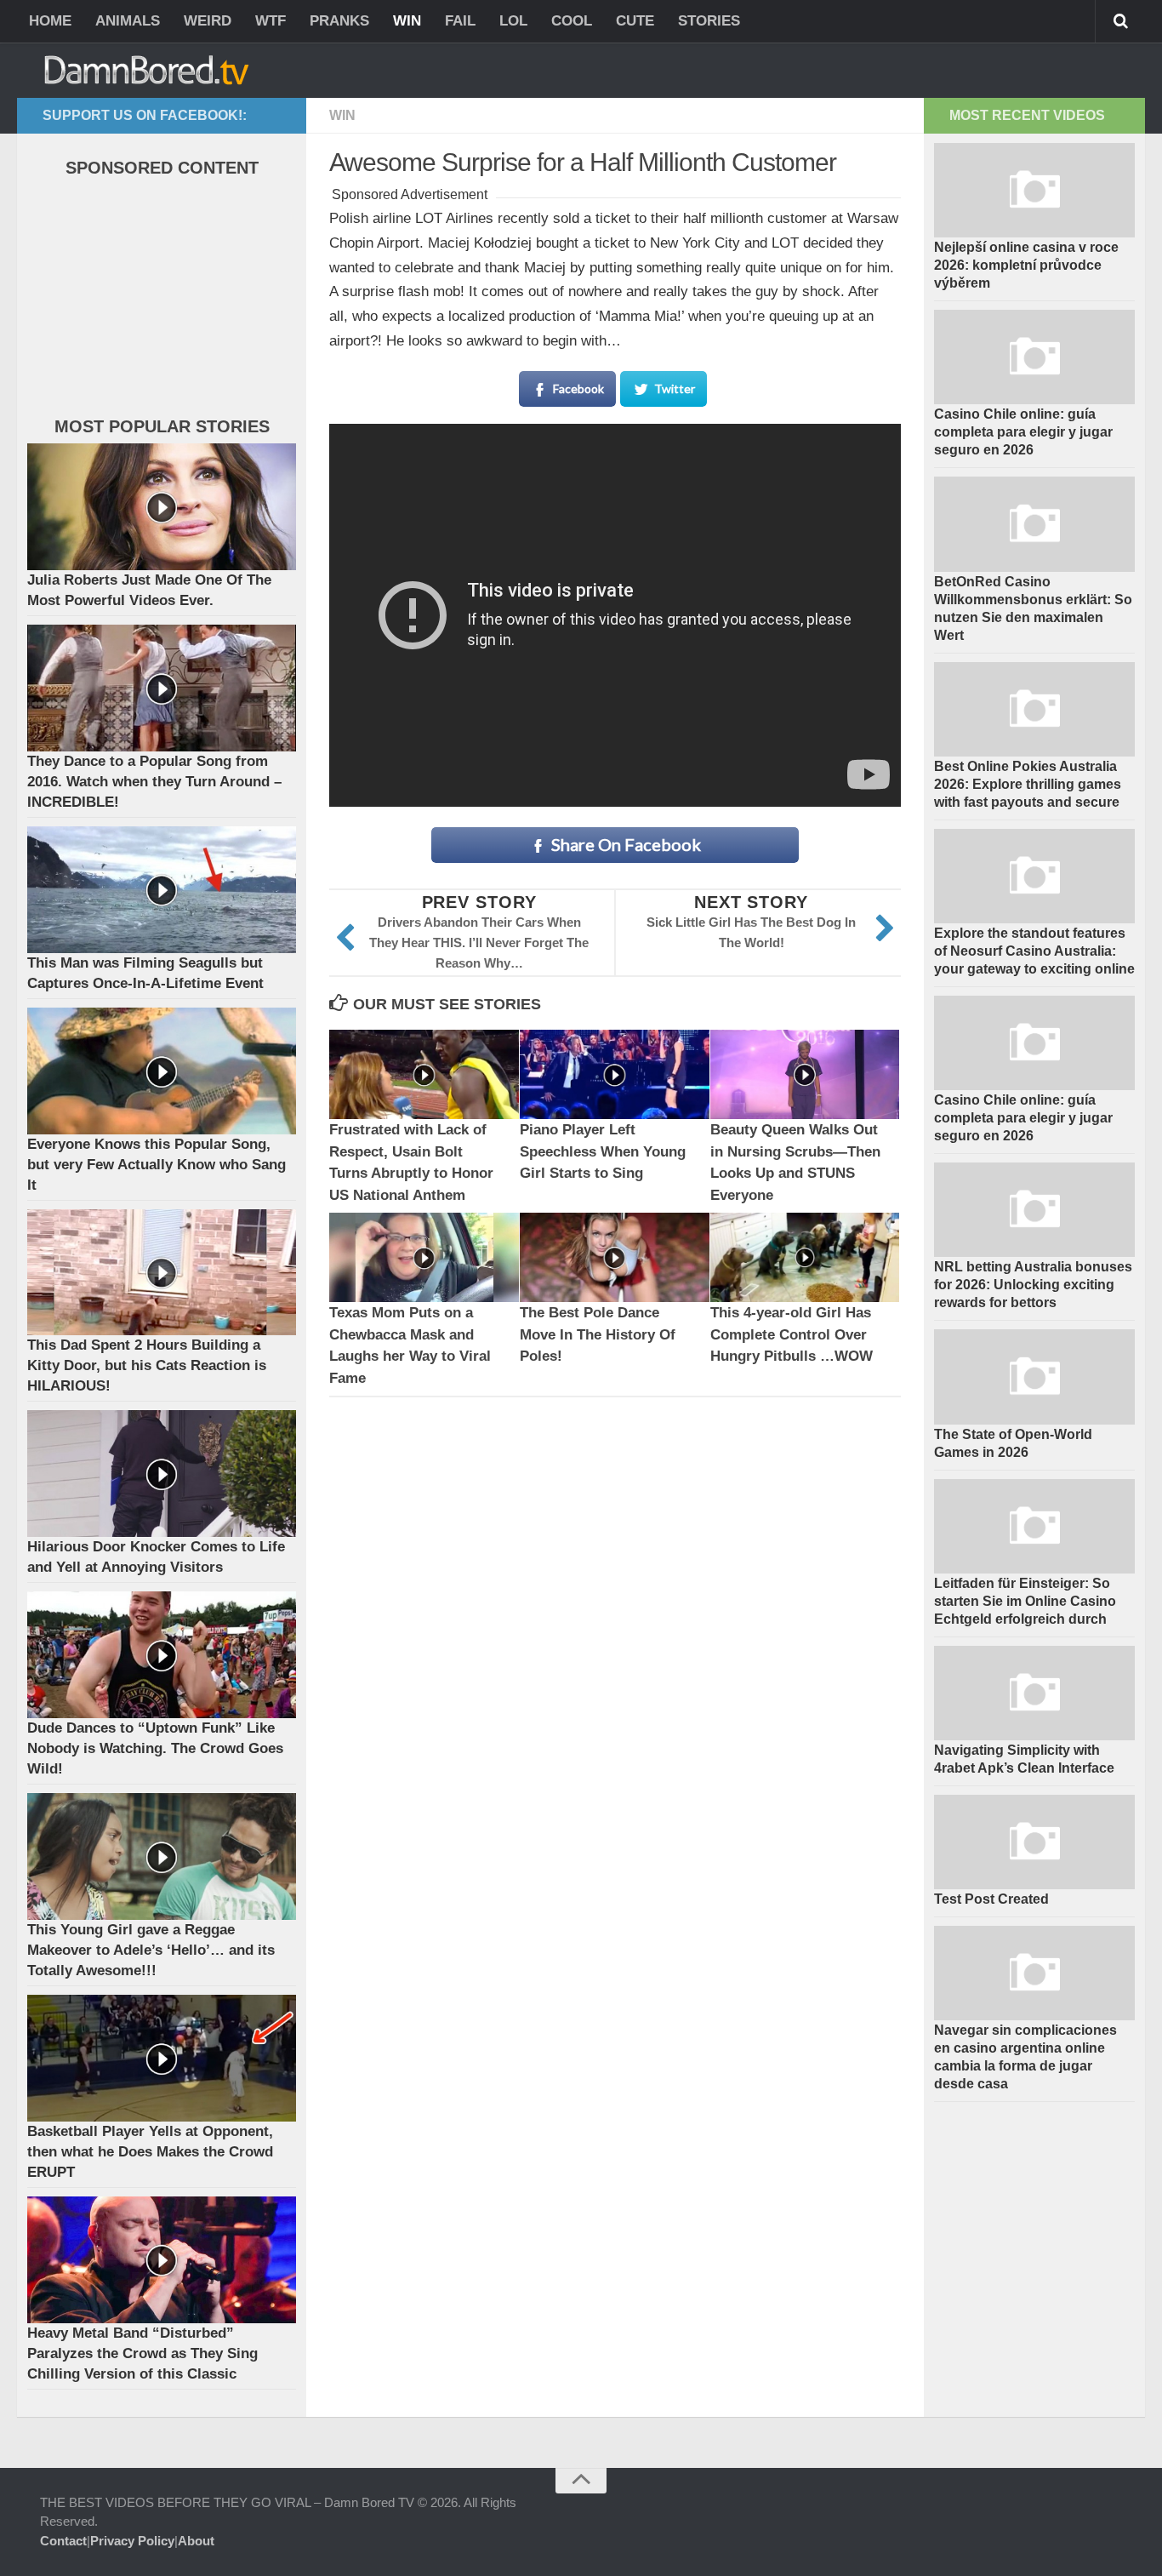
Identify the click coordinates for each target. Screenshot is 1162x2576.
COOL (572, 21)
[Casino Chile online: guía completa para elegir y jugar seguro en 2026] (1034, 357)
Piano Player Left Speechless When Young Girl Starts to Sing (603, 1151)
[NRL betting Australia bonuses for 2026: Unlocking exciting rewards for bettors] (1034, 1210)
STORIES (709, 21)
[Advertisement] (155, 301)
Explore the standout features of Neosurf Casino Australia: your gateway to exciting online (1034, 951)
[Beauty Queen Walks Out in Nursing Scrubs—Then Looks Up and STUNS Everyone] (805, 1074)
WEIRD (208, 21)
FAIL (460, 21)
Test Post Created (991, 1899)
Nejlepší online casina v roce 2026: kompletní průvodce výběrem (1026, 265)
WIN (407, 21)
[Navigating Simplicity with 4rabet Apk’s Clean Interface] (1034, 1693)
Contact (63, 2541)
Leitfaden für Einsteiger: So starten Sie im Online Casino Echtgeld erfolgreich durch (1025, 1601)
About (196, 2541)
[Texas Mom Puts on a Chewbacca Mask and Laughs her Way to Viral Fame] (424, 1257)
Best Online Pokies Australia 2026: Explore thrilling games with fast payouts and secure (1028, 784)
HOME (50, 21)
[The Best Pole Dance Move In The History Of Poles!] (615, 1257)
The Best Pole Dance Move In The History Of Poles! (598, 1334)
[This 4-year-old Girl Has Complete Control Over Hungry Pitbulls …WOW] (805, 1257)
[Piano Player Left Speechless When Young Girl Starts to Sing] (615, 1074)
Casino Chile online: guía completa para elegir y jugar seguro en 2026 (1023, 432)
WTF (271, 21)
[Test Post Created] (1034, 1842)
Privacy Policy (132, 2541)
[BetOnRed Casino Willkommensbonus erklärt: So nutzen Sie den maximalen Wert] (1034, 524)
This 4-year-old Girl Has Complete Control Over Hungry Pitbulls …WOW (792, 1334)
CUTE (635, 21)
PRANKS (339, 21)
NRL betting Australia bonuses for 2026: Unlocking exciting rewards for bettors (1033, 1285)
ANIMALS (128, 21)
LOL (513, 21)
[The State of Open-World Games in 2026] (1034, 1377)
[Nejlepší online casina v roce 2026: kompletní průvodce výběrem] (1034, 190)
